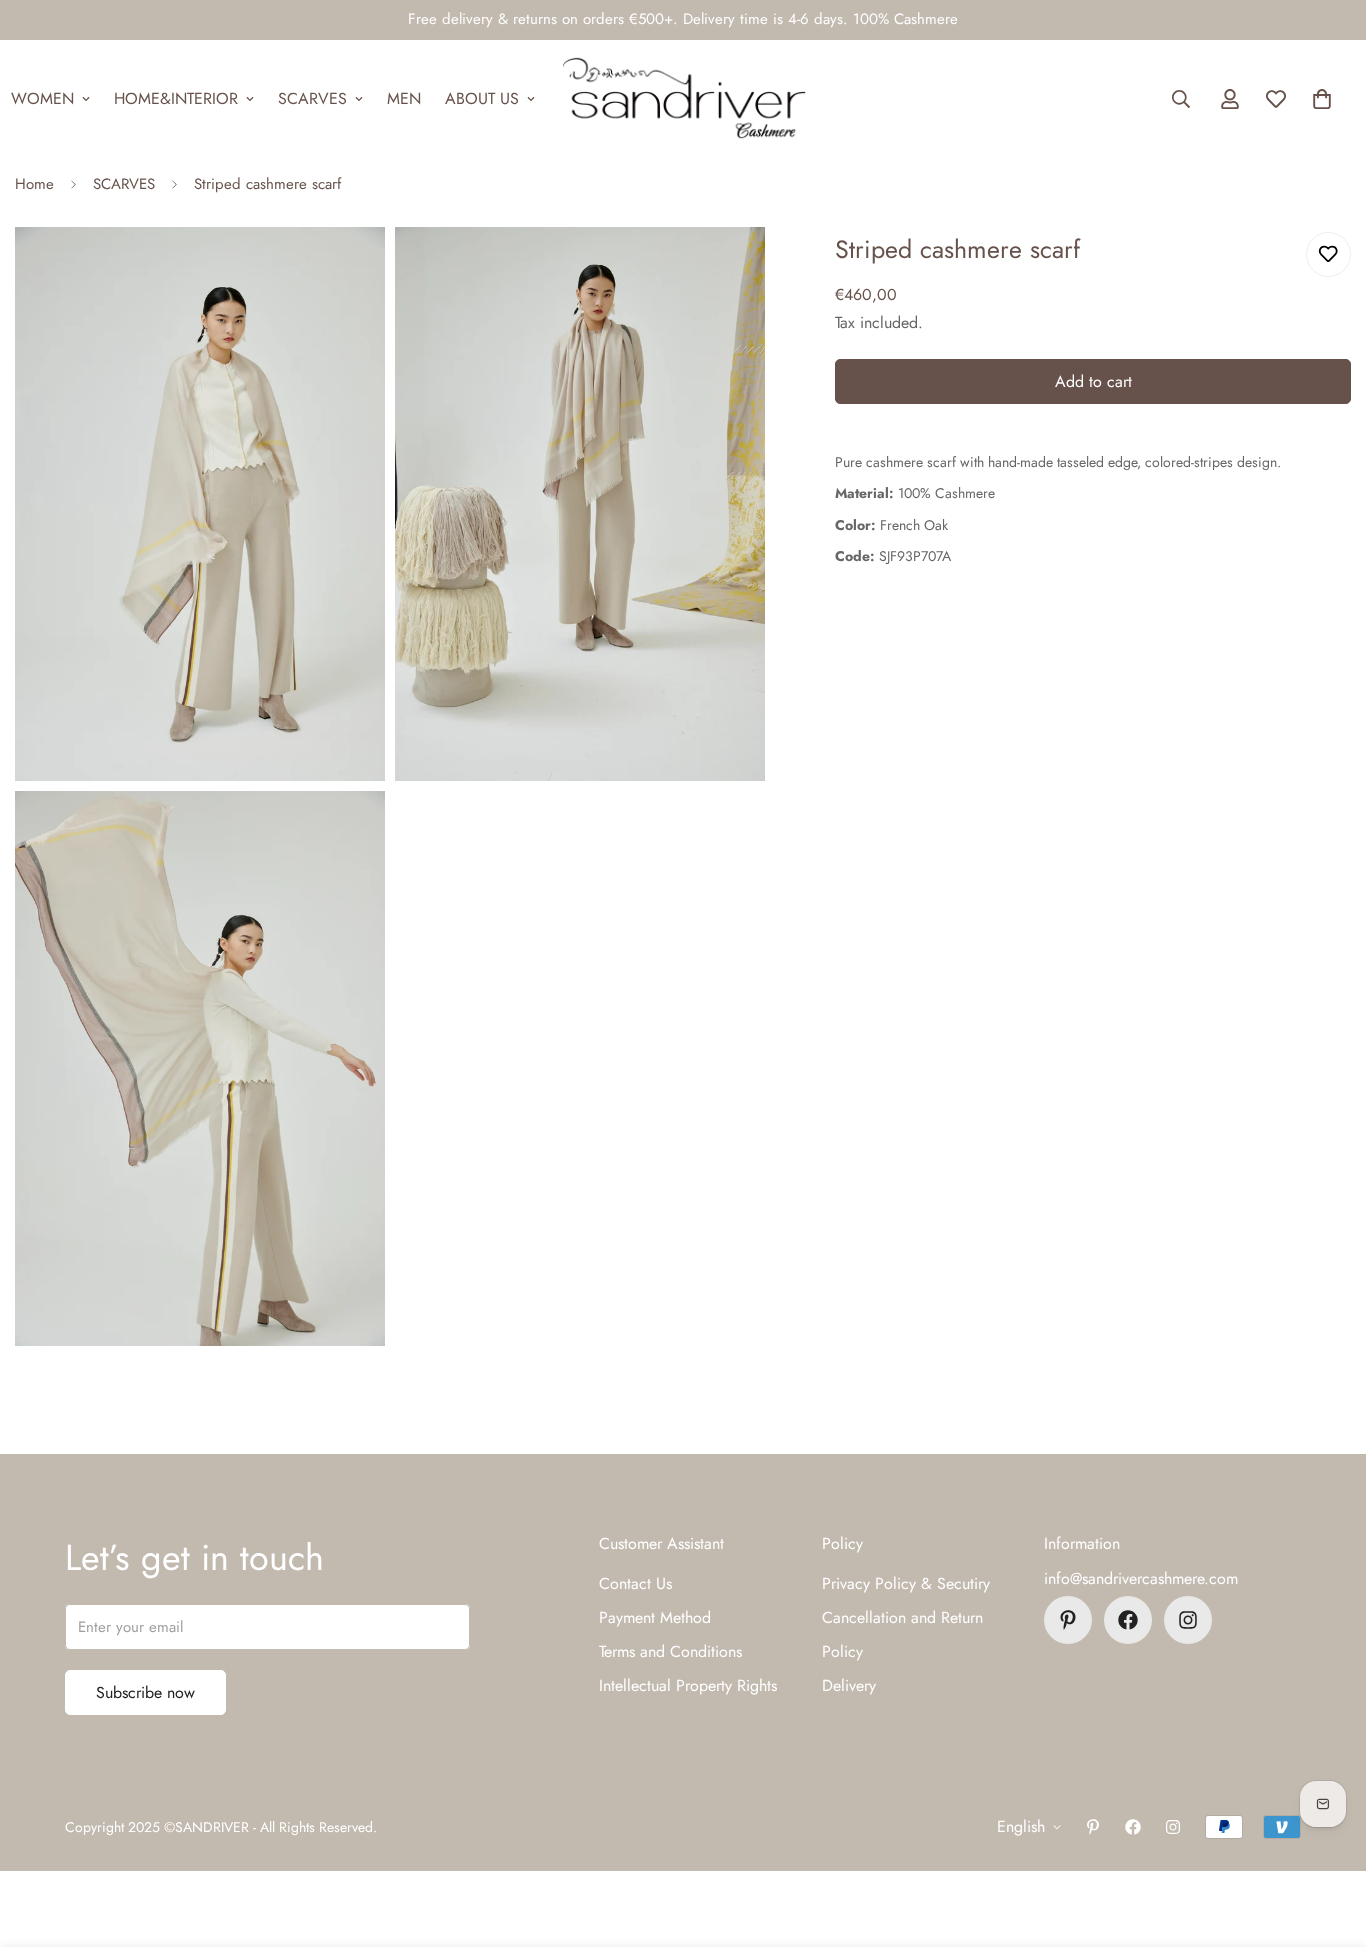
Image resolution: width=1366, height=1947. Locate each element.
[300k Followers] (1128, 1620)
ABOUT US (482, 98)
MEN (404, 98)
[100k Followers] (1188, 1620)
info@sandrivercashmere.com (1141, 1578)
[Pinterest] (1068, 1620)
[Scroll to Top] (1327, 1838)
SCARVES (312, 98)
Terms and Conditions (670, 1651)
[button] (1322, 99)
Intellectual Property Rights (688, 1685)
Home (34, 184)
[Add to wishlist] (1328, 254)
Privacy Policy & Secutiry (906, 1583)
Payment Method (655, 1617)
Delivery (849, 1685)
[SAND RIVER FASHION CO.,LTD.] (683, 99)
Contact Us (635, 1583)
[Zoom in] (347, 269)
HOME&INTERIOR (176, 98)
